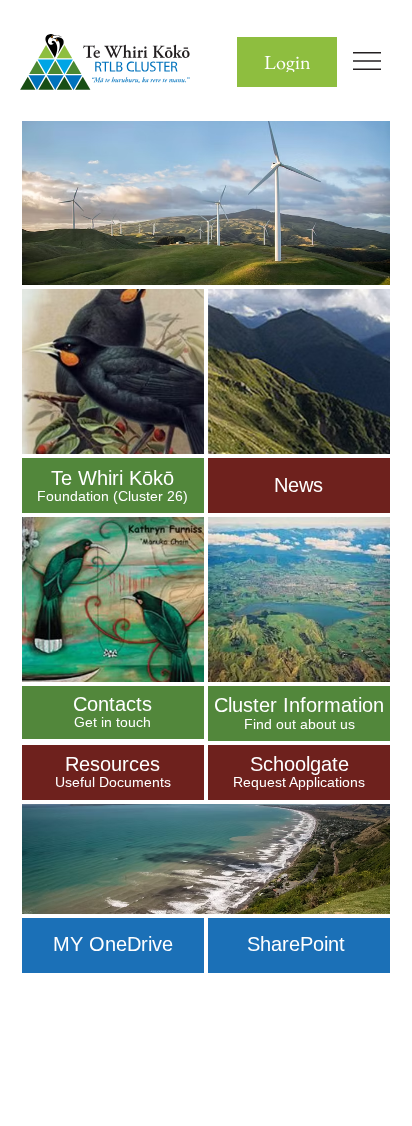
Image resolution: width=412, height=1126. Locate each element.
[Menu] (368, 61)
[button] (287, 62)
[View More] (113, 485)
